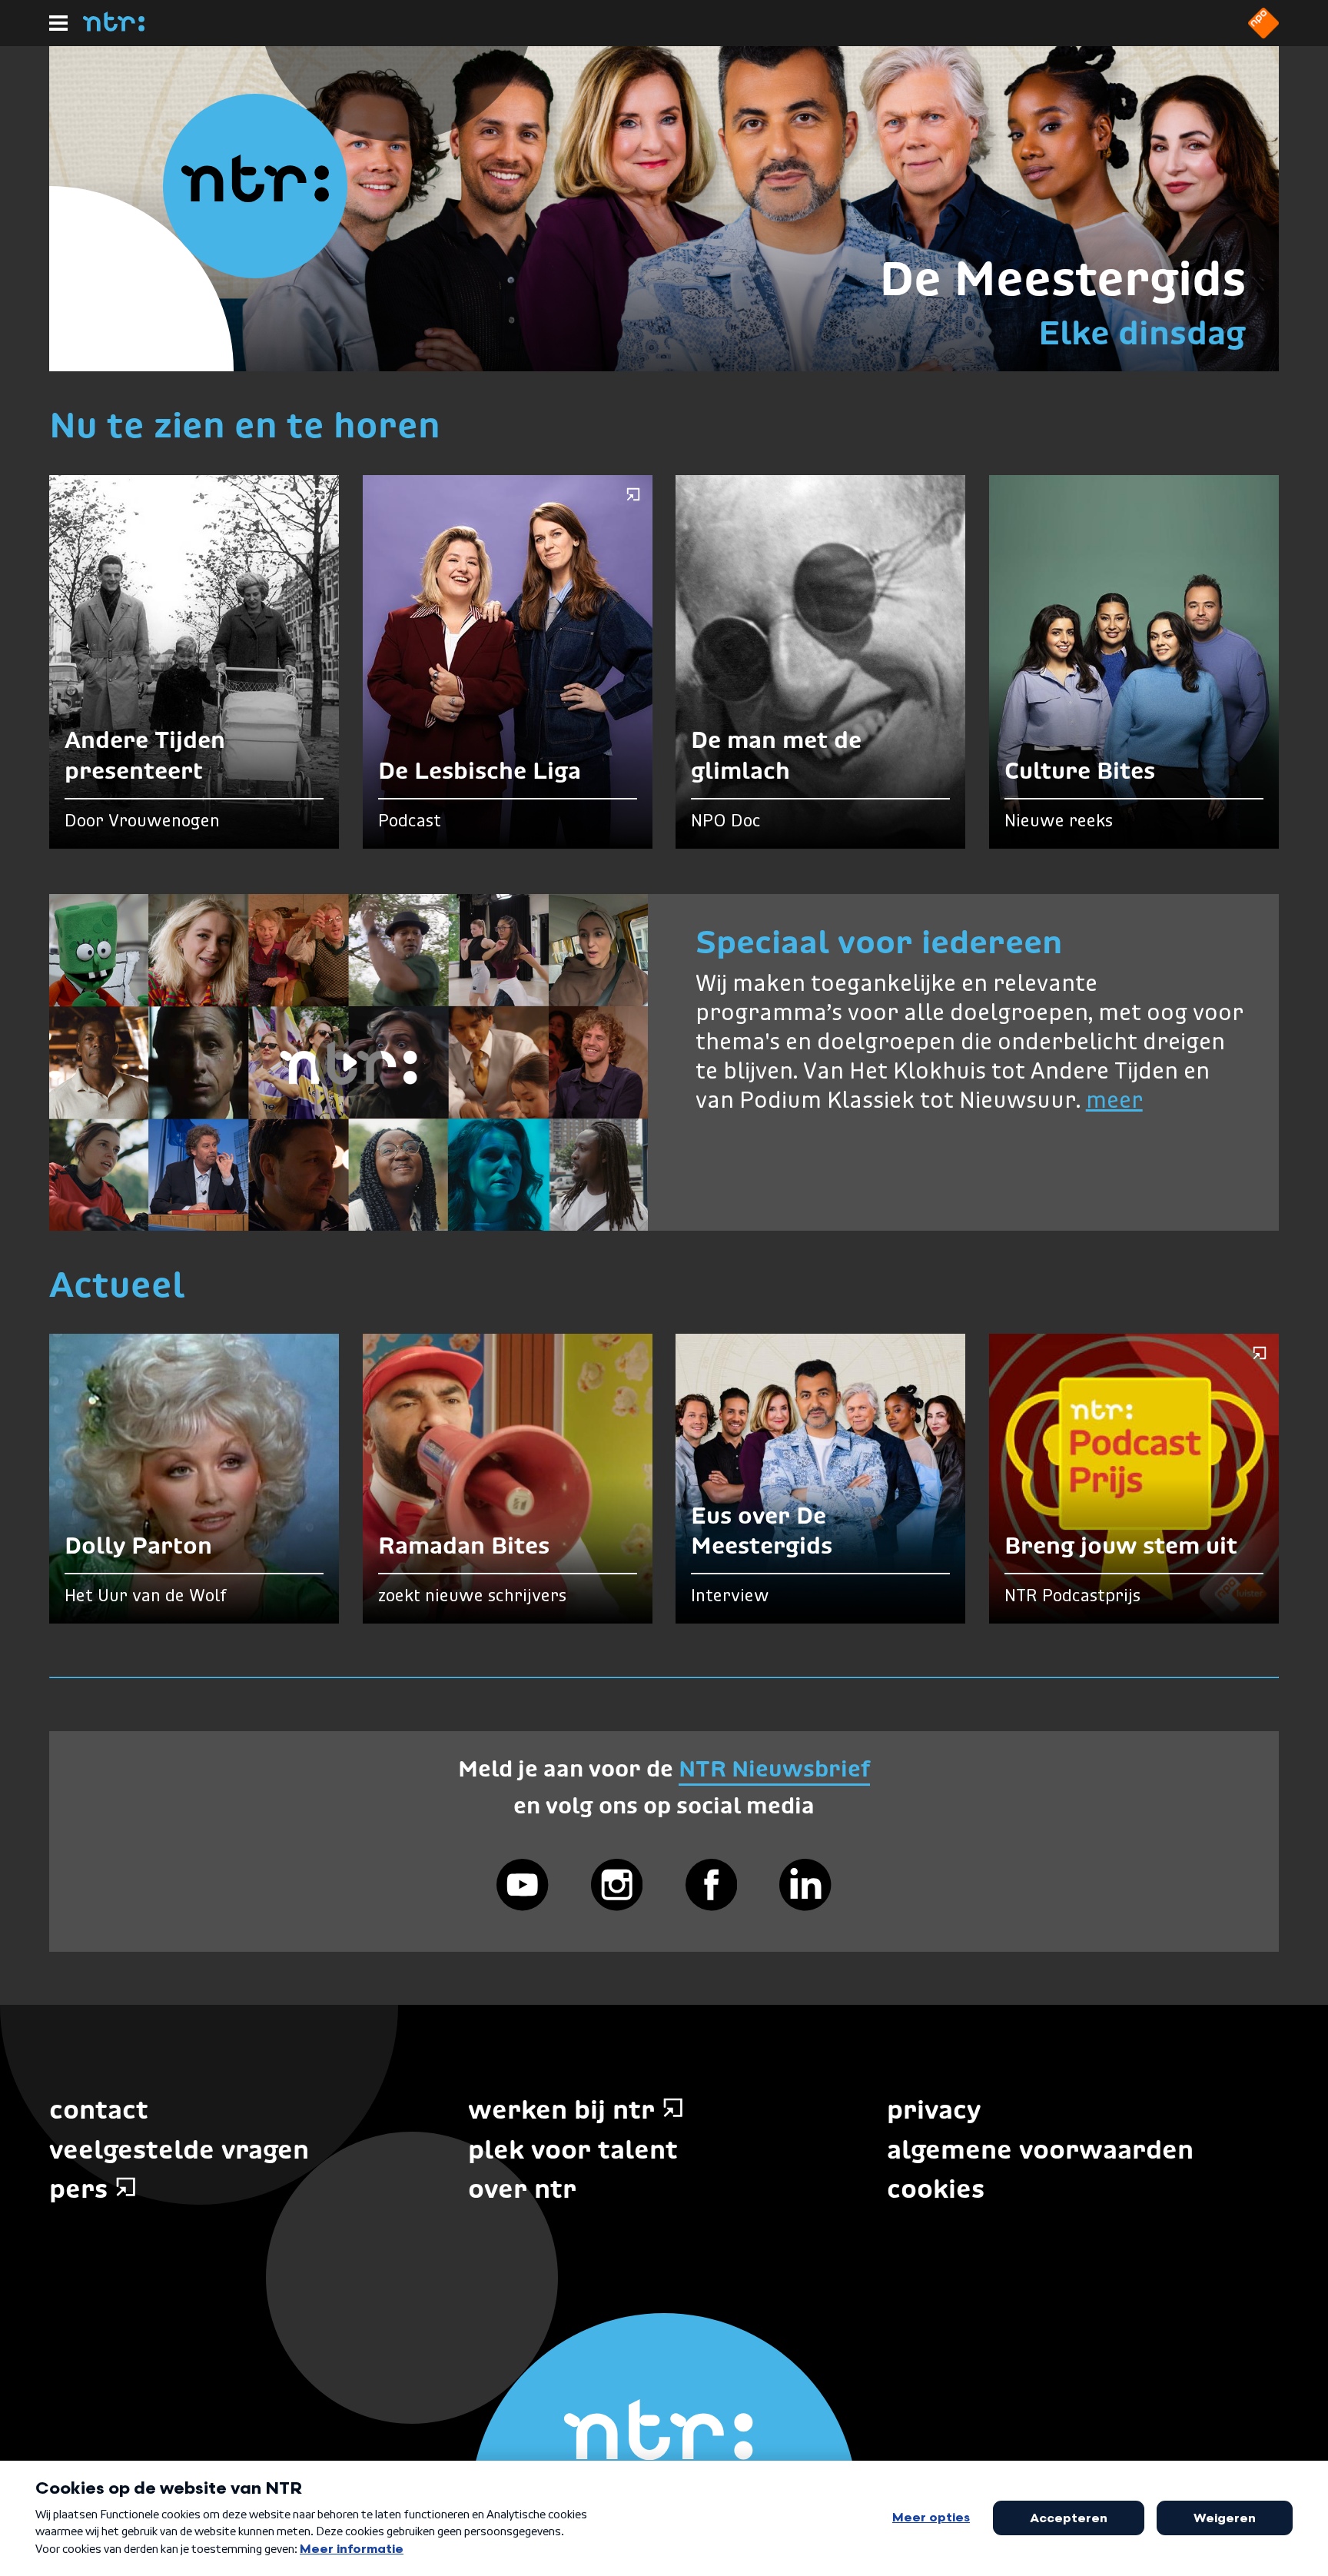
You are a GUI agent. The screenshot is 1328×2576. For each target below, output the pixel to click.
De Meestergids (1062, 278)
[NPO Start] (1263, 34)
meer (1114, 1102)
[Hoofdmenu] (58, 23)
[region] (349, 1062)
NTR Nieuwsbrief (774, 1768)
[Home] (114, 27)
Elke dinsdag (1142, 333)
